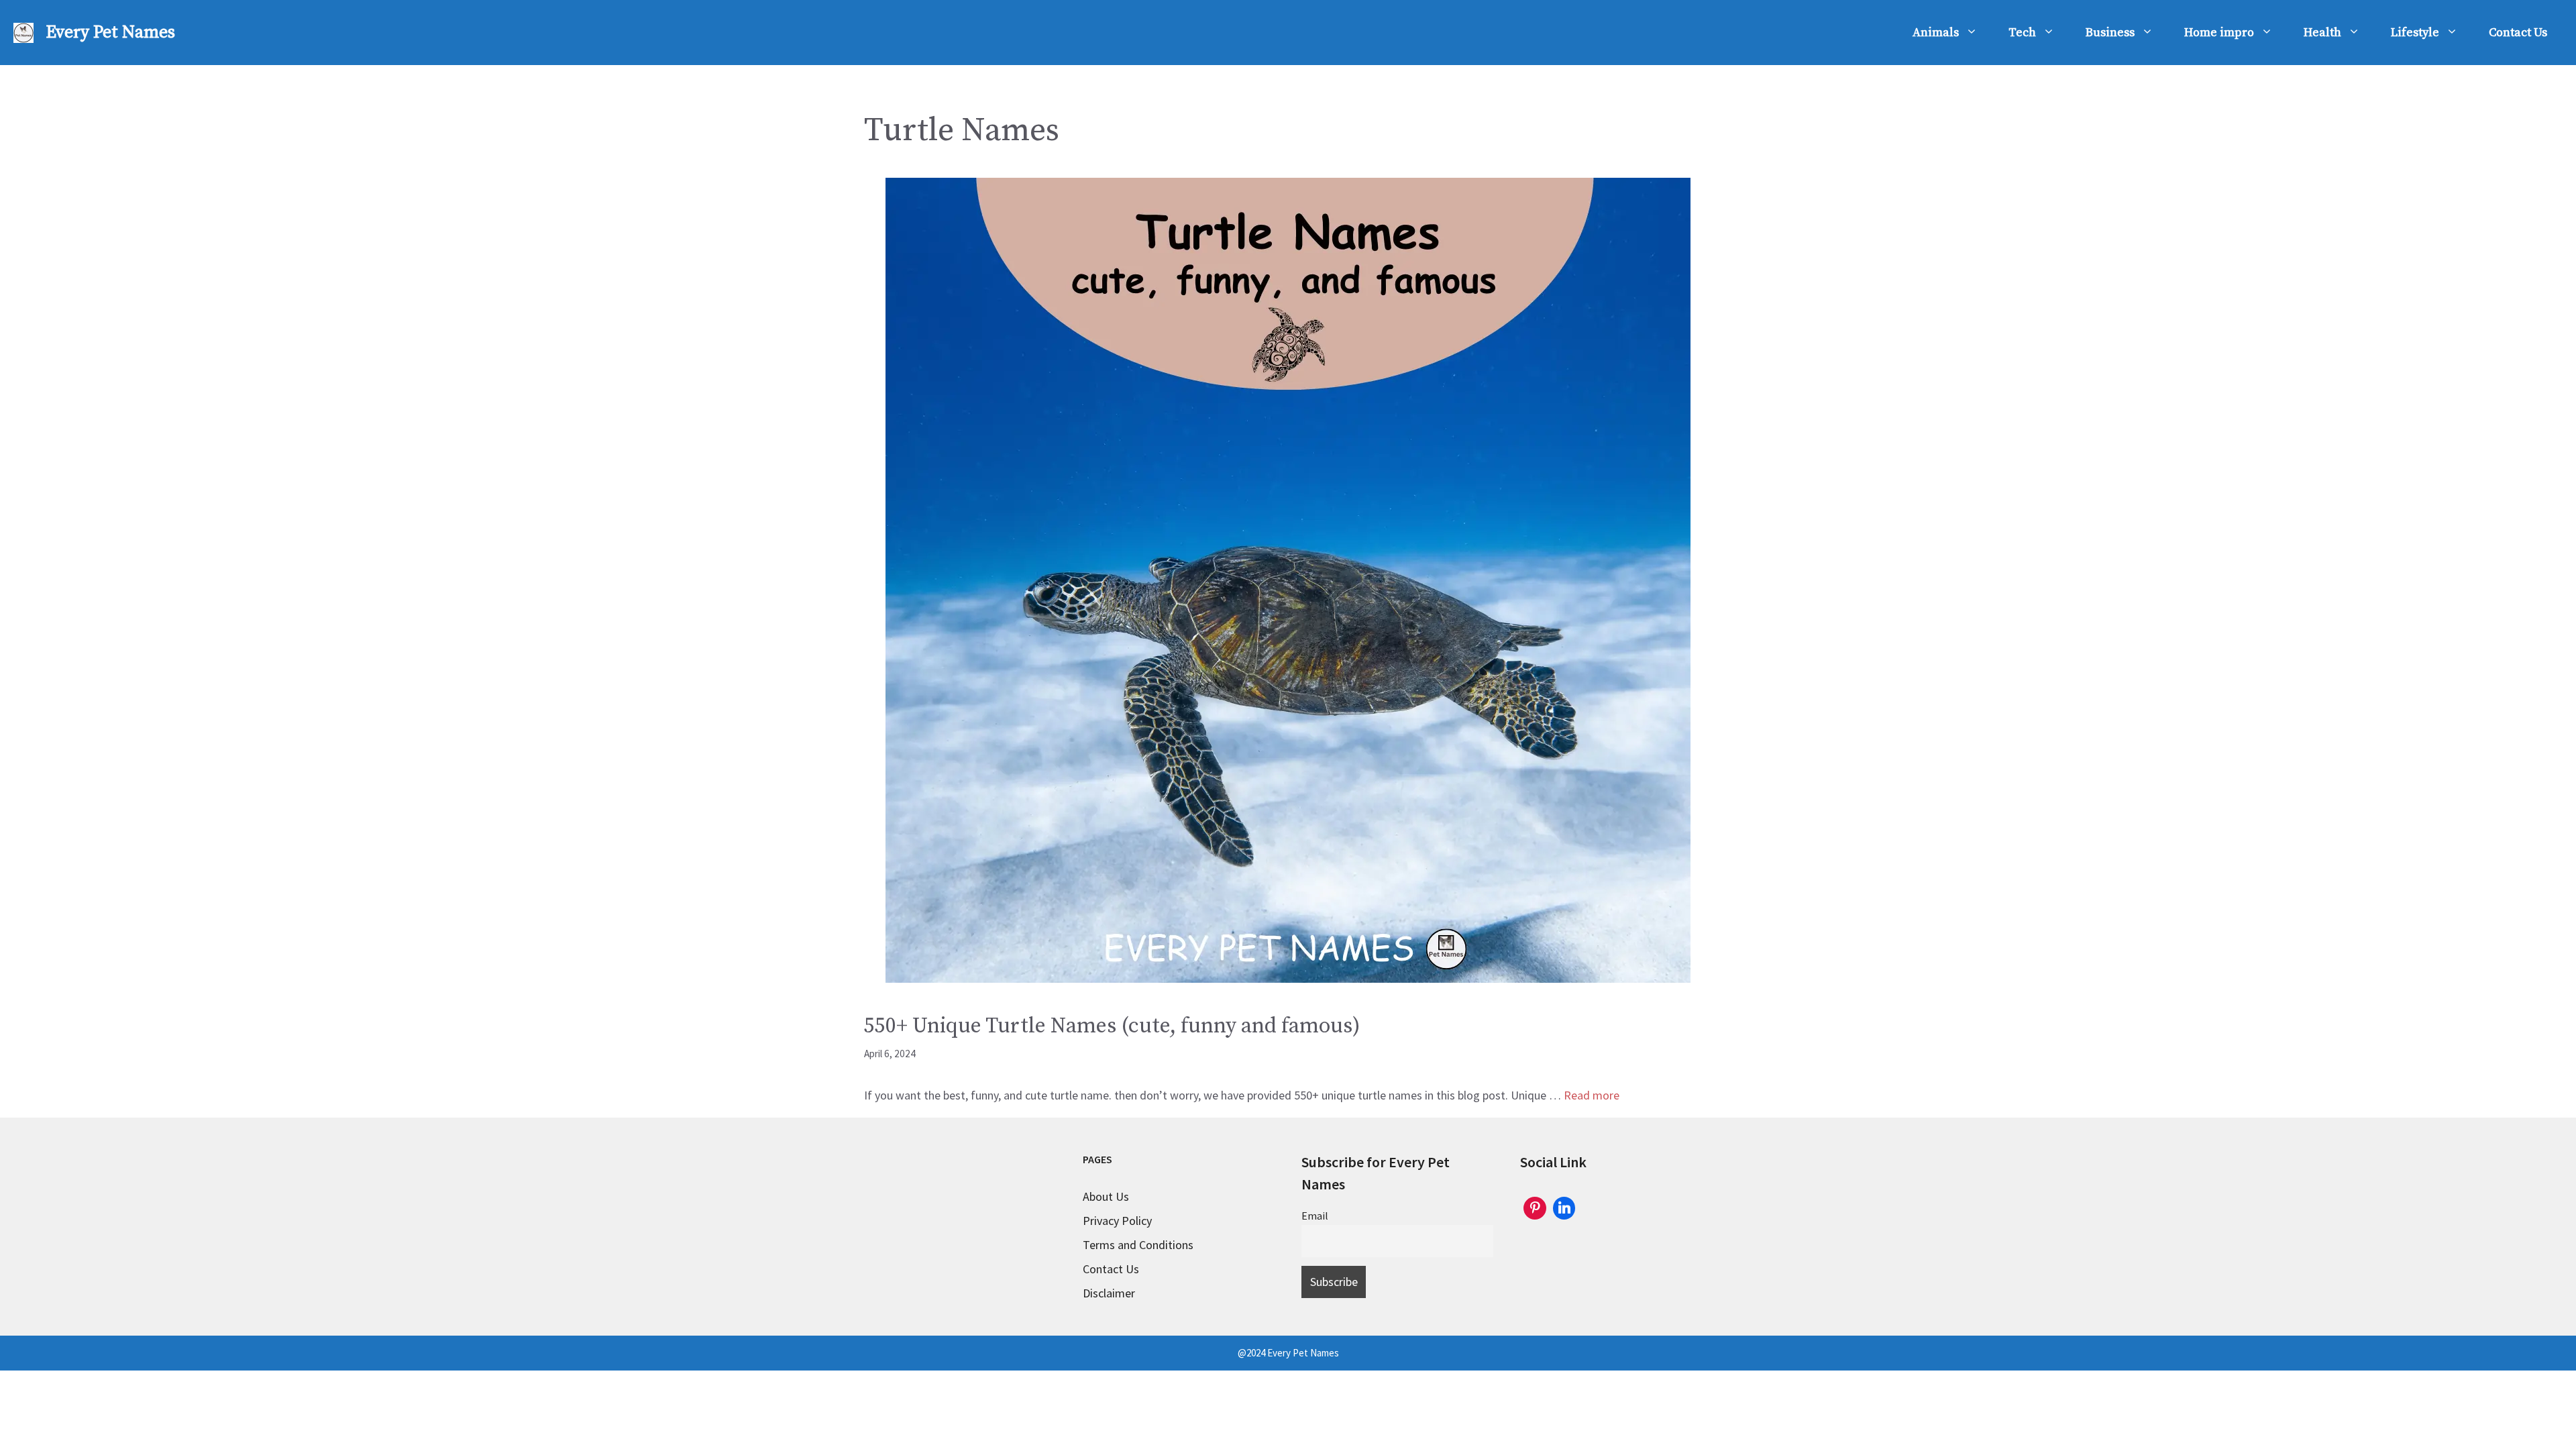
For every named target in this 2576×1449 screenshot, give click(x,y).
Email (1315, 1216)
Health (2322, 33)
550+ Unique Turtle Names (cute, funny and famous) (1112, 1026)
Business (2110, 33)
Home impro (2219, 33)
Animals (1936, 33)
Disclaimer (1109, 1293)
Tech (2022, 33)
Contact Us (2518, 33)
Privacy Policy (1117, 1221)
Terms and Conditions (1138, 1245)
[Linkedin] (1564, 1206)
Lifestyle (2415, 33)
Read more (1592, 1095)
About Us (1106, 1196)
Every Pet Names (110, 33)
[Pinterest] (1535, 1206)
